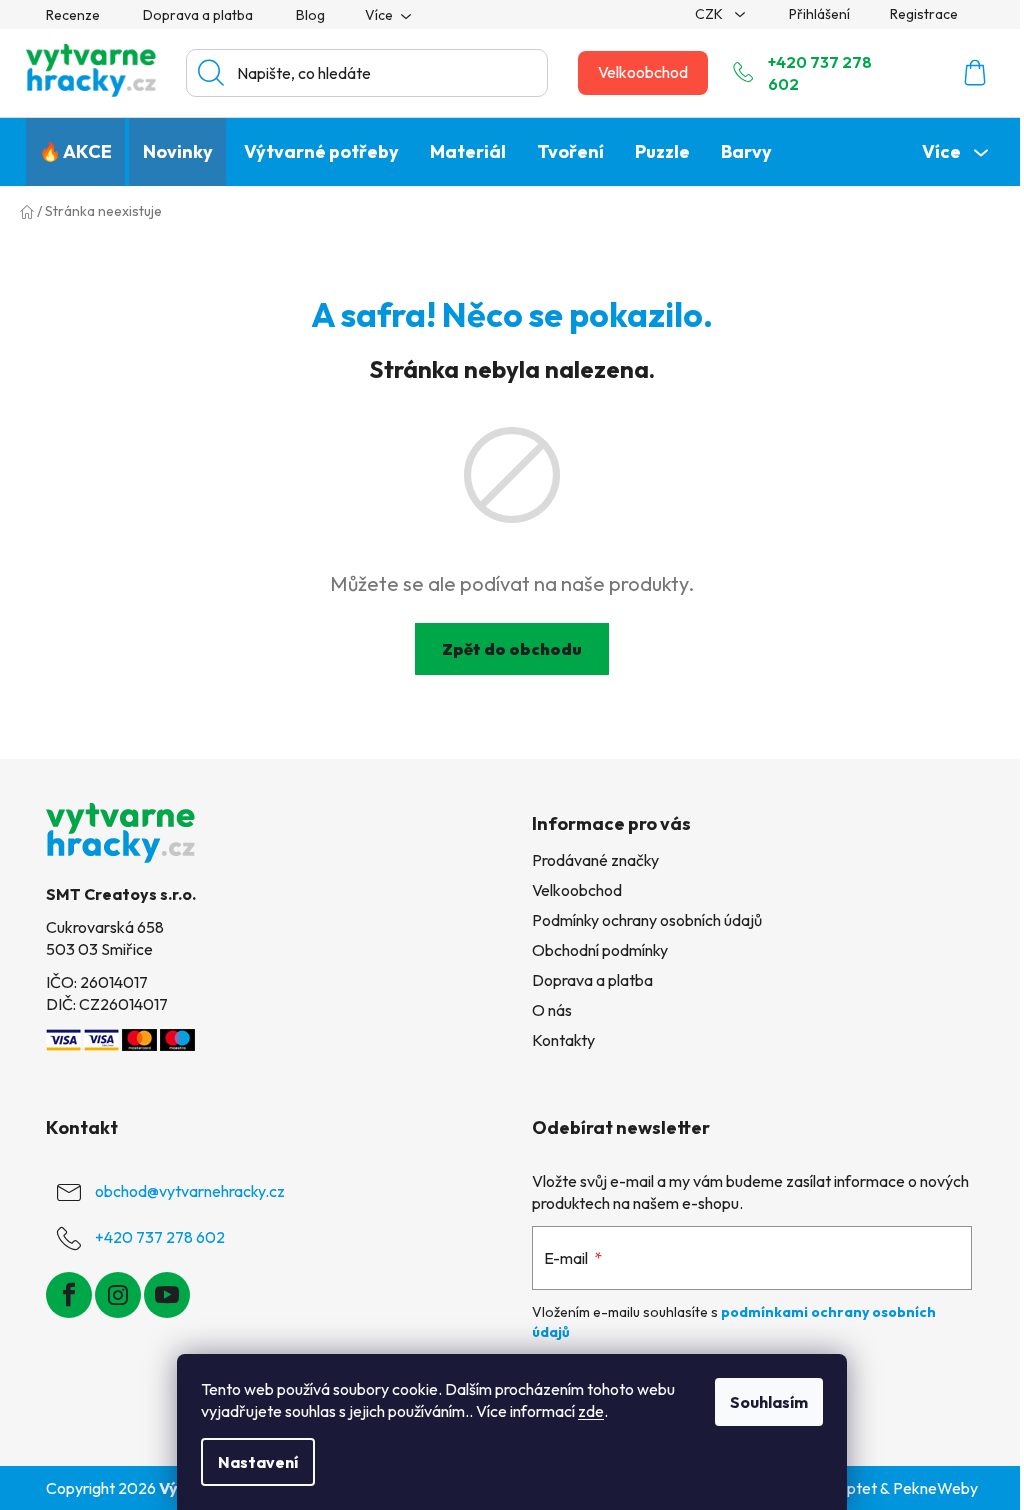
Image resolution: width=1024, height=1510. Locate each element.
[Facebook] (69, 1295)
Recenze (73, 15)
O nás (552, 1010)
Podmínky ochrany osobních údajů (647, 920)
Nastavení (258, 1462)
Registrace (924, 14)
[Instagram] (118, 1295)
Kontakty (563, 1040)
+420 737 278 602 (820, 73)
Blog (310, 15)
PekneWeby (935, 1488)
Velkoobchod (643, 72)
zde (591, 1411)
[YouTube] (167, 1295)
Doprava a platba (198, 15)
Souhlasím (769, 1402)
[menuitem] (75, 152)
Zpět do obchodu (512, 649)
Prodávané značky (595, 860)
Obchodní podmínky (600, 950)
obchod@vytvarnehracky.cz (190, 1191)
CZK (710, 14)
